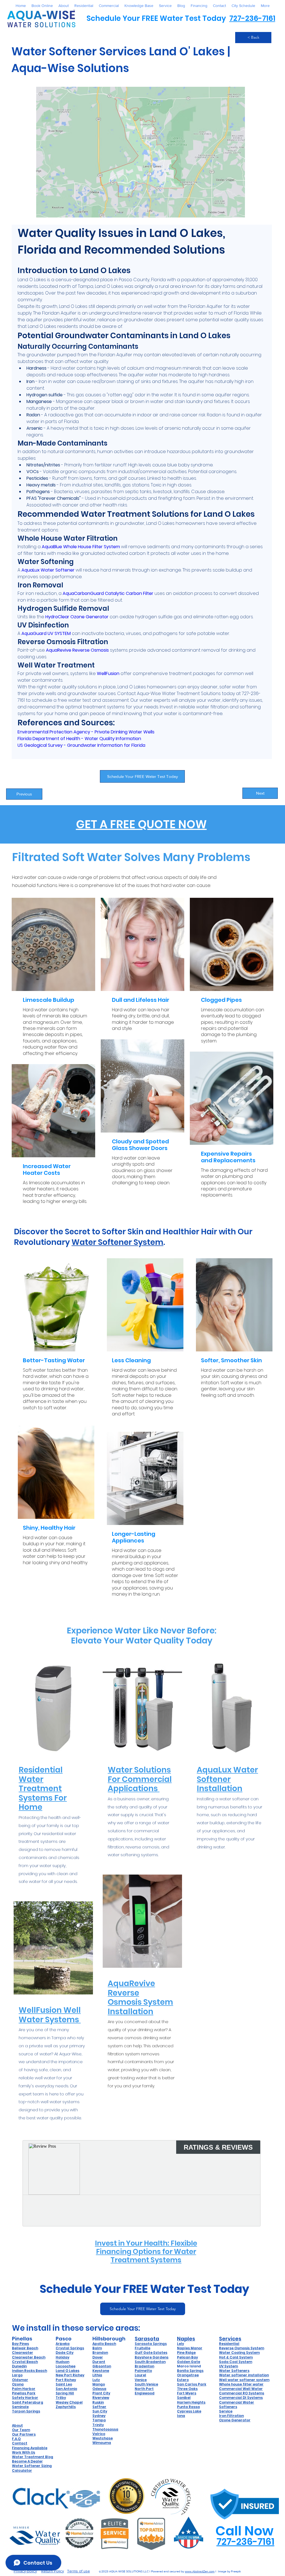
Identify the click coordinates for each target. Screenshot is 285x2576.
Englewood (145, 2393)
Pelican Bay (187, 2357)
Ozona (18, 2384)
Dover (98, 2357)
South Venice (146, 2384)
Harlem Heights (191, 2402)
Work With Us (24, 2452)
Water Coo (229, 2353)
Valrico (99, 2434)
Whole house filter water (241, 2384)
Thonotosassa (105, 2429)
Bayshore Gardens (152, 2357)
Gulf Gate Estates (151, 2353)
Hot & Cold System (236, 2357)
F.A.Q (16, 2439)
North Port (144, 2389)
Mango (99, 2384)
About (17, 2425)
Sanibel (184, 2398)
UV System (229, 2366)
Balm (97, 2348)
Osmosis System (249, 2348)
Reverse (227, 2348)
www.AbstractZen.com (200, 2571)
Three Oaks (187, 2389)
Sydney (99, 2416)
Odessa (99, 2389)
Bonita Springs (190, 2371)
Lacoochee (66, 2366)
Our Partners (24, 2434)
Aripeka (63, 2344)
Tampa (99, 2420)
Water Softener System (117, 1242)
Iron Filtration (231, 2416)
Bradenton (144, 2366)
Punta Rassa (188, 2407)
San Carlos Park (192, 2384)
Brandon (100, 2353)
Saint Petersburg (28, 2402)
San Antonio (66, 2389)
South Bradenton (150, 2362)
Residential (229, 2344)
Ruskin (98, 2402)
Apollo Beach (104, 2344)
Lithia (97, 2375)
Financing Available (30, 2448)
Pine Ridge (186, 2353)
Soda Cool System (236, 2362)
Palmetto (143, 2371)
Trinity (98, 2425)
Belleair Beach (25, 2348)
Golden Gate (189, 2362)
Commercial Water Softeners (237, 2405)
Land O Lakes (67, 2371)
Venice (141, 2380)
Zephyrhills (66, 2407)
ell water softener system (246, 2380)
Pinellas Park (24, 2393)
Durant (99, 2362)
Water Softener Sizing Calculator (32, 2468)
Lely (180, 2344)
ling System (249, 2353)
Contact (20, 2443)
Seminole (20, 2407)
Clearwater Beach (29, 2357)
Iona (181, 2416)
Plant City (101, 2393)
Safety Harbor (25, 2398)
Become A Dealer (27, 2461)
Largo (17, 2375)
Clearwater (23, 2353)
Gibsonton (102, 2366)
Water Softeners (234, 2371)
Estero (183, 2380)
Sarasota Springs (151, 2344)
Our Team (21, 2430)
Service (226, 2411)
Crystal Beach (25, 2362)
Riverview (101, 2398)
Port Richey (66, 2380)
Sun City (100, 2411)
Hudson (62, 2362)
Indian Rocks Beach (30, 2371)
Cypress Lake (189, 2411)
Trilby (61, 2398)
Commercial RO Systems (242, 2393)
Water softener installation (244, 2375)
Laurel (140, 2375)
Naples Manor (190, 2348)
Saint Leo (64, 2384)
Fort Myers (187, 2393)
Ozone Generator (235, 2420)
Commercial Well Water (241, 2389)
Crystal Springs (70, 2348)
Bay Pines (20, 2344)
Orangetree (188, 2375)
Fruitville (142, 2348)
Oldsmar (20, 2380)
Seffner (99, 2407)
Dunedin (19, 2366)
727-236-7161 (252, 18)
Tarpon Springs (26, 2411)
